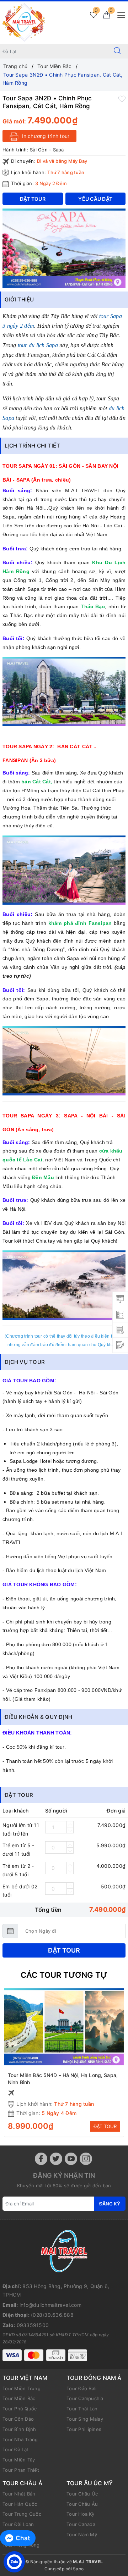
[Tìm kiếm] (117, 51)
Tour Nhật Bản (19, 2494)
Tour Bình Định (19, 2429)
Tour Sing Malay (85, 2419)
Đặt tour (64, 1950)
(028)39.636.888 (52, 2315)
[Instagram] (86, 2159)
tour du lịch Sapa (38, 345)
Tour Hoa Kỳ (80, 2514)
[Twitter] (56, 2159)
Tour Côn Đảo (18, 2419)
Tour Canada (81, 2524)
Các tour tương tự (64, 1975)
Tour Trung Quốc (22, 2514)
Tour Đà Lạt (16, 2449)
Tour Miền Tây (19, 2460)
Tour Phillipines (84, 2429)
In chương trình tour (45, 136)
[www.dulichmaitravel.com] (24, 22)
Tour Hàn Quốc (20, 2504)
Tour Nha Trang (20, 2439)
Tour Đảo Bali (81, 2388)
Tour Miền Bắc (19, 2398)
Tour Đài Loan (18, 2524)
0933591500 (33, 2325)
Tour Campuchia (85, 2398)
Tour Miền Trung (22, 2388)
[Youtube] (71, 2159)
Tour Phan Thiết (21, 2470)
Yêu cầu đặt (95, 199)
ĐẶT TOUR (105, 2126)
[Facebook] (41, 2159)
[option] (64, 248)
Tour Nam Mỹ (82, 2535)
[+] (70, 1824)
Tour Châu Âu (82, 2504)
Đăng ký (110, 2204)
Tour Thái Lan (82, 2409)
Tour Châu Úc (82, 2494)
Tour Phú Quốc (20, 2409)
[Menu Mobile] (119, 14)
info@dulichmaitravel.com (50, 2305)
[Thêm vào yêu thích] (122, 99)
